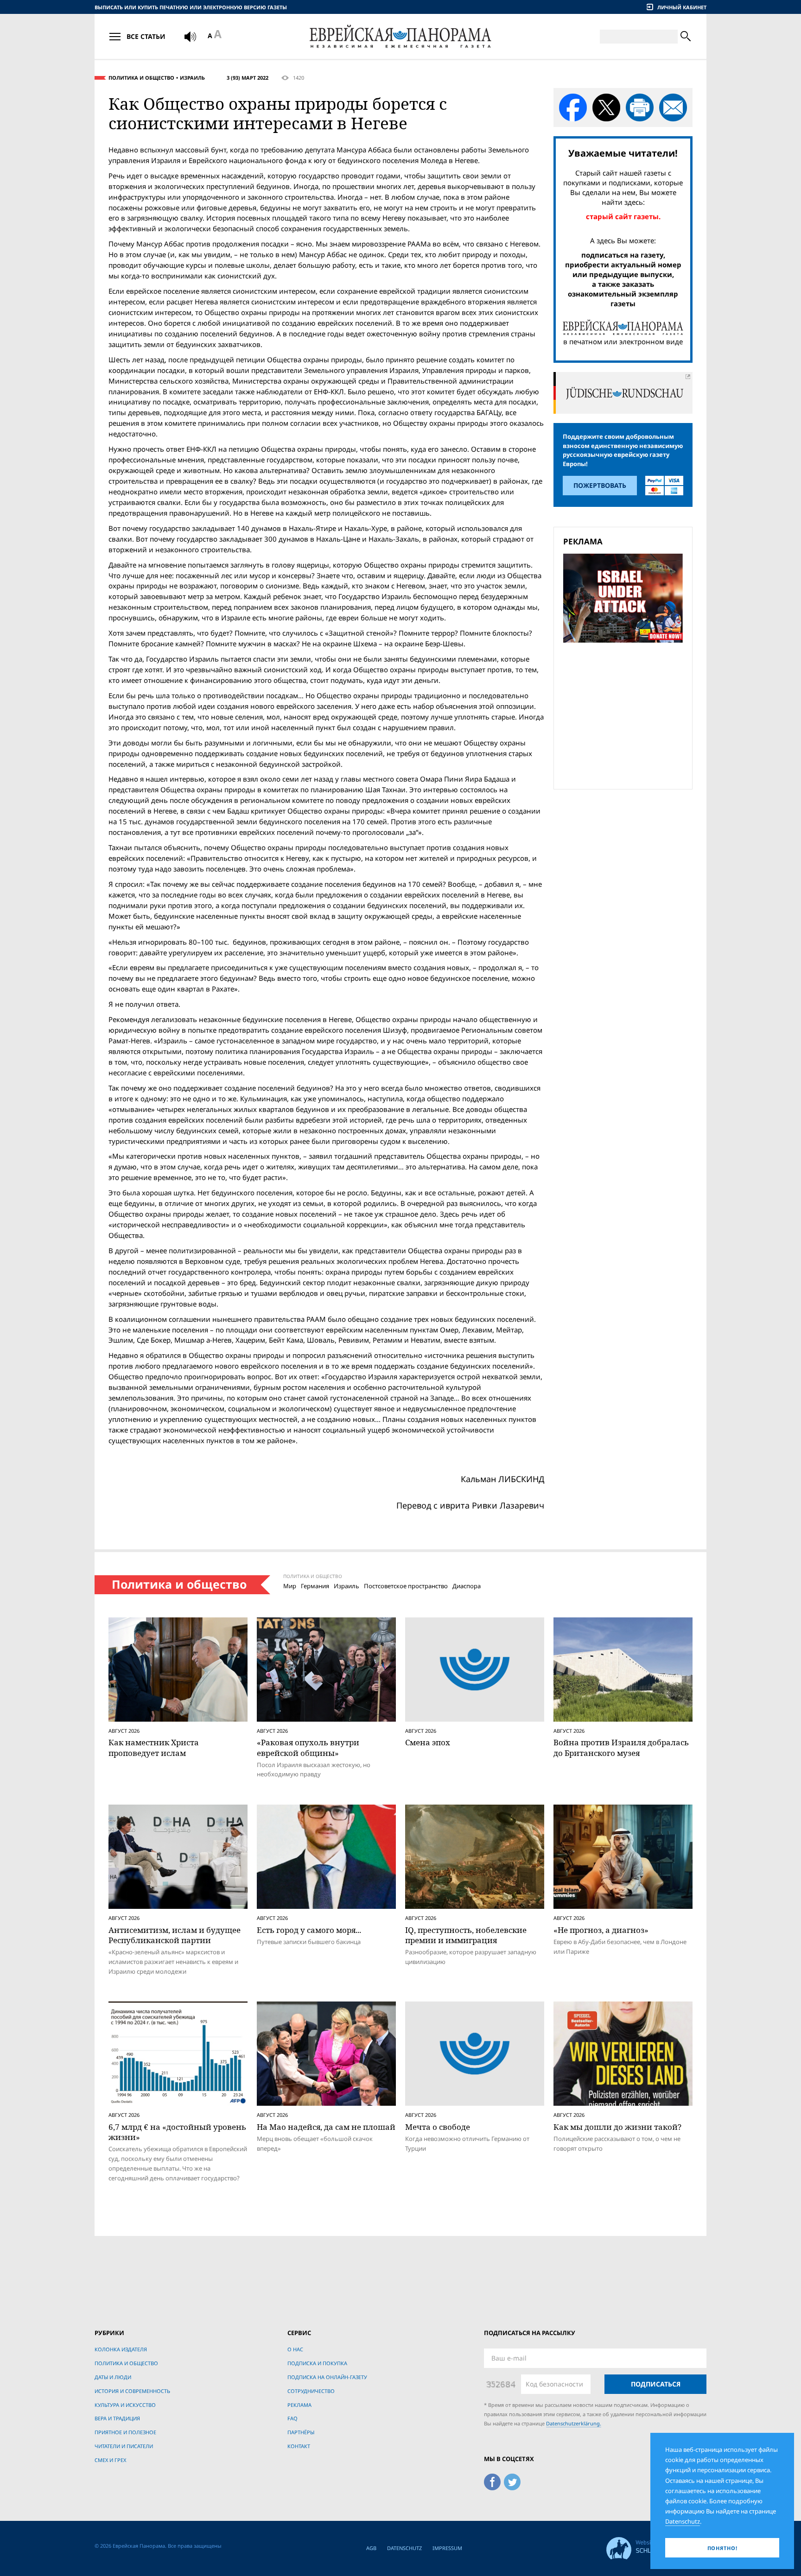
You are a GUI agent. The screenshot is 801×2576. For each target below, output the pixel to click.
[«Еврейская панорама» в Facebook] (492, 2481)
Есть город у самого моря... (309, 1930)
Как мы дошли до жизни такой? (617, 2127)
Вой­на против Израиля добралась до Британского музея (621, 1747)
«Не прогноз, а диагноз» (601, 1930)
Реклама (299, 2405)
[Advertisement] (626, 714)
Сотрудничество (311, 2391)
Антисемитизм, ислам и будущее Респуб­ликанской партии (175, 1935)
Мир (290, 1586)
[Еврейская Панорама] (400, 36)
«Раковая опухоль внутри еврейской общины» (308, 1747)
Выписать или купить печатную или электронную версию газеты (191, 7)
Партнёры (301, 2432)
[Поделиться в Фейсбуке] (573, 107)
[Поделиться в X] (606, 107)
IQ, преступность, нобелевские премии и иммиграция (466, 1935)
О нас (295, 2349)
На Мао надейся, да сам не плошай (326, 2127)
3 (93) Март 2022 (248, 78)
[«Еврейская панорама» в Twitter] (512, 2481)
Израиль (192, 78)
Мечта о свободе (438, 2127)
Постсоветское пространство (406, 1586)
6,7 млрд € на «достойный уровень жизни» (177, 2132)
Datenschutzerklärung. (574, 2423)
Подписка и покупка (317, 2363)
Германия (315, 1586)
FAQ (292, 2418)
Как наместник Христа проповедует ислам (154, 1747)
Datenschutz (404, 2548)
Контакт (299, 2446)
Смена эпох (428, 1742)
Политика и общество (141, 78)
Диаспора (467, 1586)
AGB (371, 2548)
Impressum (447, 2548)
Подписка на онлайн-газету (327, 2377)
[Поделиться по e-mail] (673, 107)
